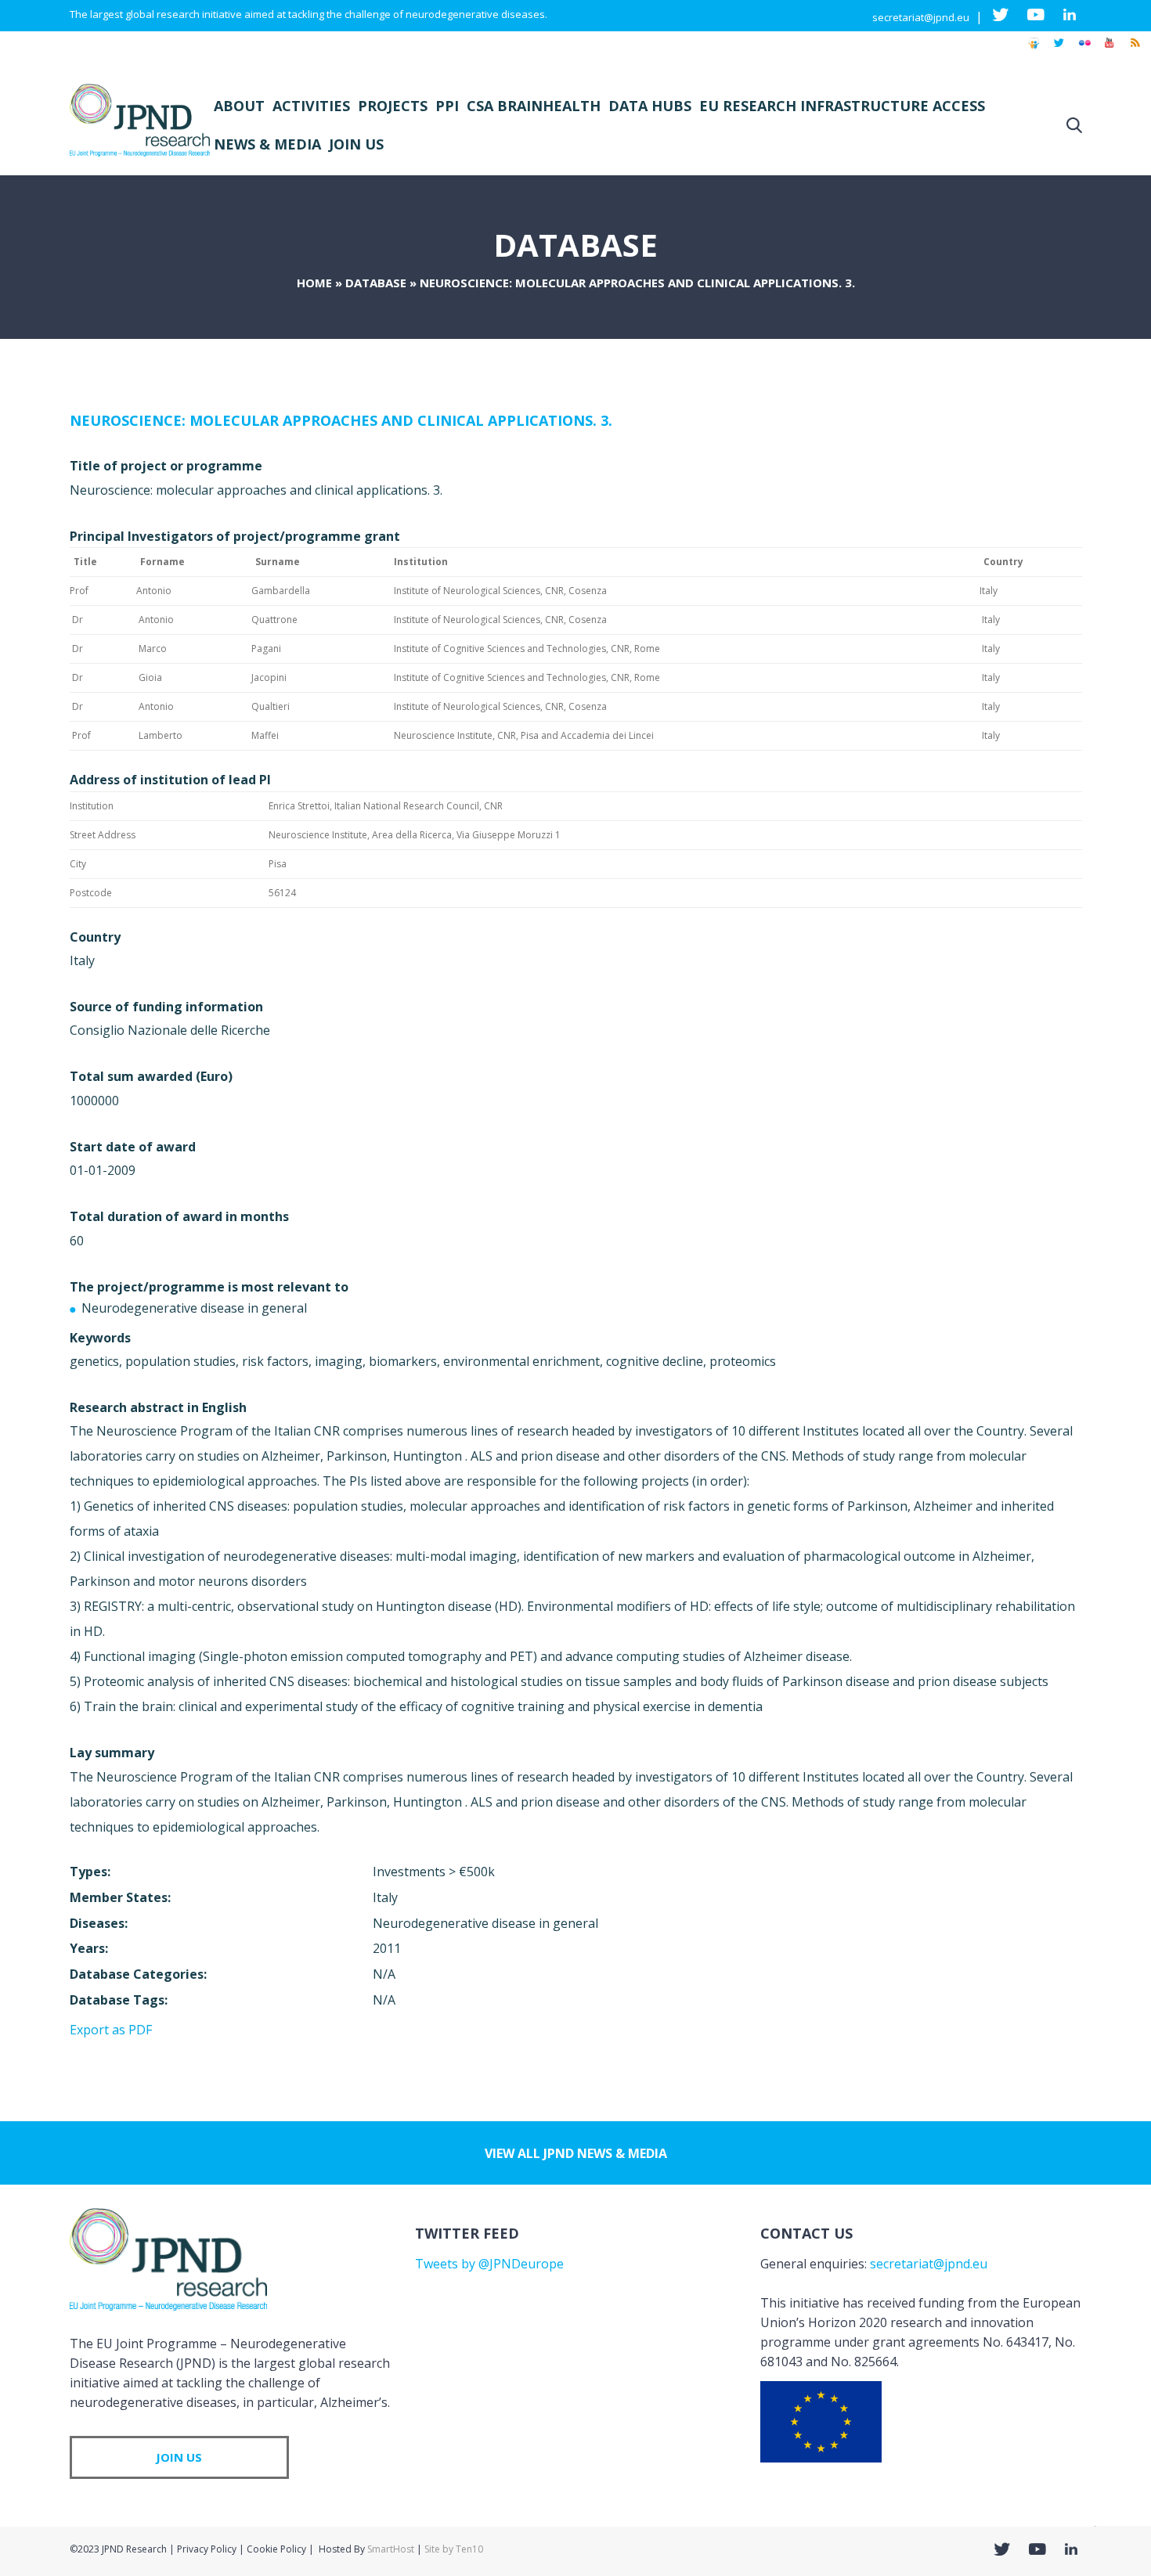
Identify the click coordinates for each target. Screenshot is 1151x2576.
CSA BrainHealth (534, 106)
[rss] (1135, 50)
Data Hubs (650, 106)
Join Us (356, 144)
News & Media (267, 144)
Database (376, 283)
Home (314, 283)
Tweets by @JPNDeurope (489, 2264)
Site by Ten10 (454, 2549)
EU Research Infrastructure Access (842, 106)
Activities (311, 106)
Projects (393, 106)
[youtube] (1110, 50)
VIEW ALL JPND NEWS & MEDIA (576, 2153)
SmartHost (391, 2549)
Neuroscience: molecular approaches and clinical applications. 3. (341, 420)
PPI (447, 106)
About (239, 106)
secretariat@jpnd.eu (921, 17)
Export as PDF (111, 2030)
